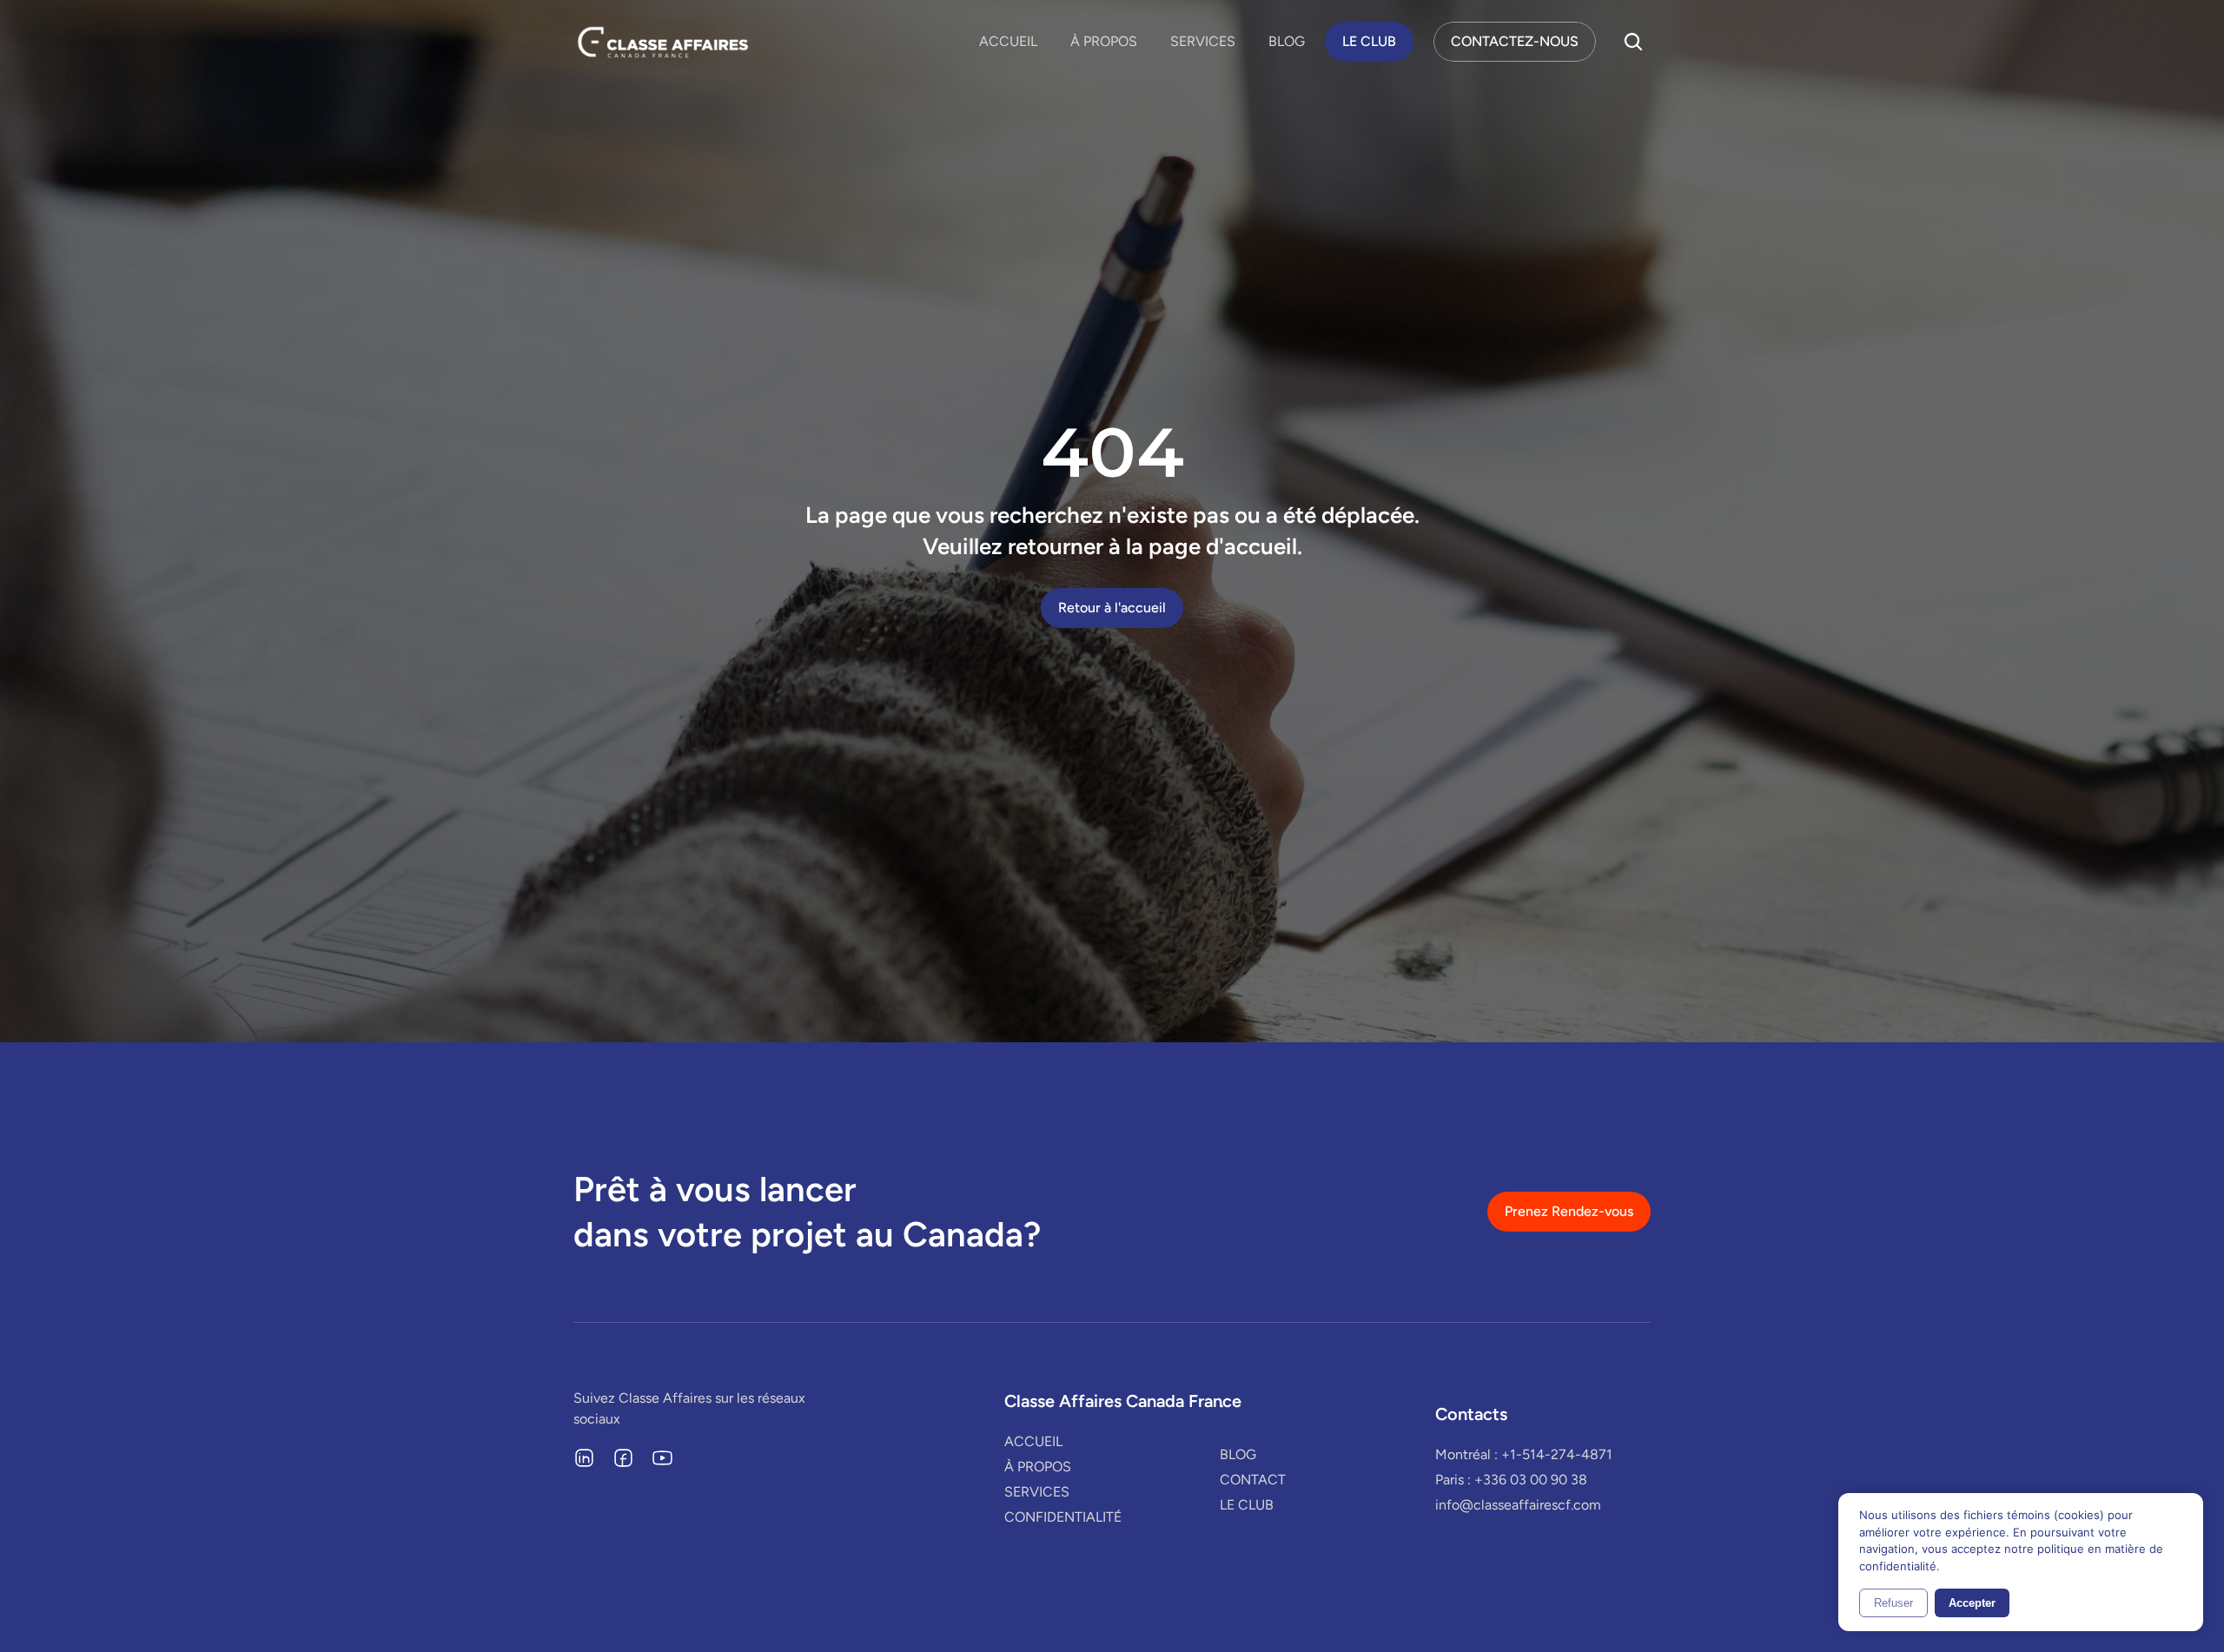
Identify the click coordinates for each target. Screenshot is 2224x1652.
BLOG (1287, 41)
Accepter (1972, 1603)
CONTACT (1253, 1480)
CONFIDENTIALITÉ (1063, 1517)
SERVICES (1203, 41)
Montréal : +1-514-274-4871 (1524, 1454)
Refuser (1893, 1603)
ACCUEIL (1008, 41)
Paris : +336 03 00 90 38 (1511, 1480)
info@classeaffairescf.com (1518, 1505)
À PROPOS (1104, 41)
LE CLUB (1247, 1505)
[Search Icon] (1633, 42)
